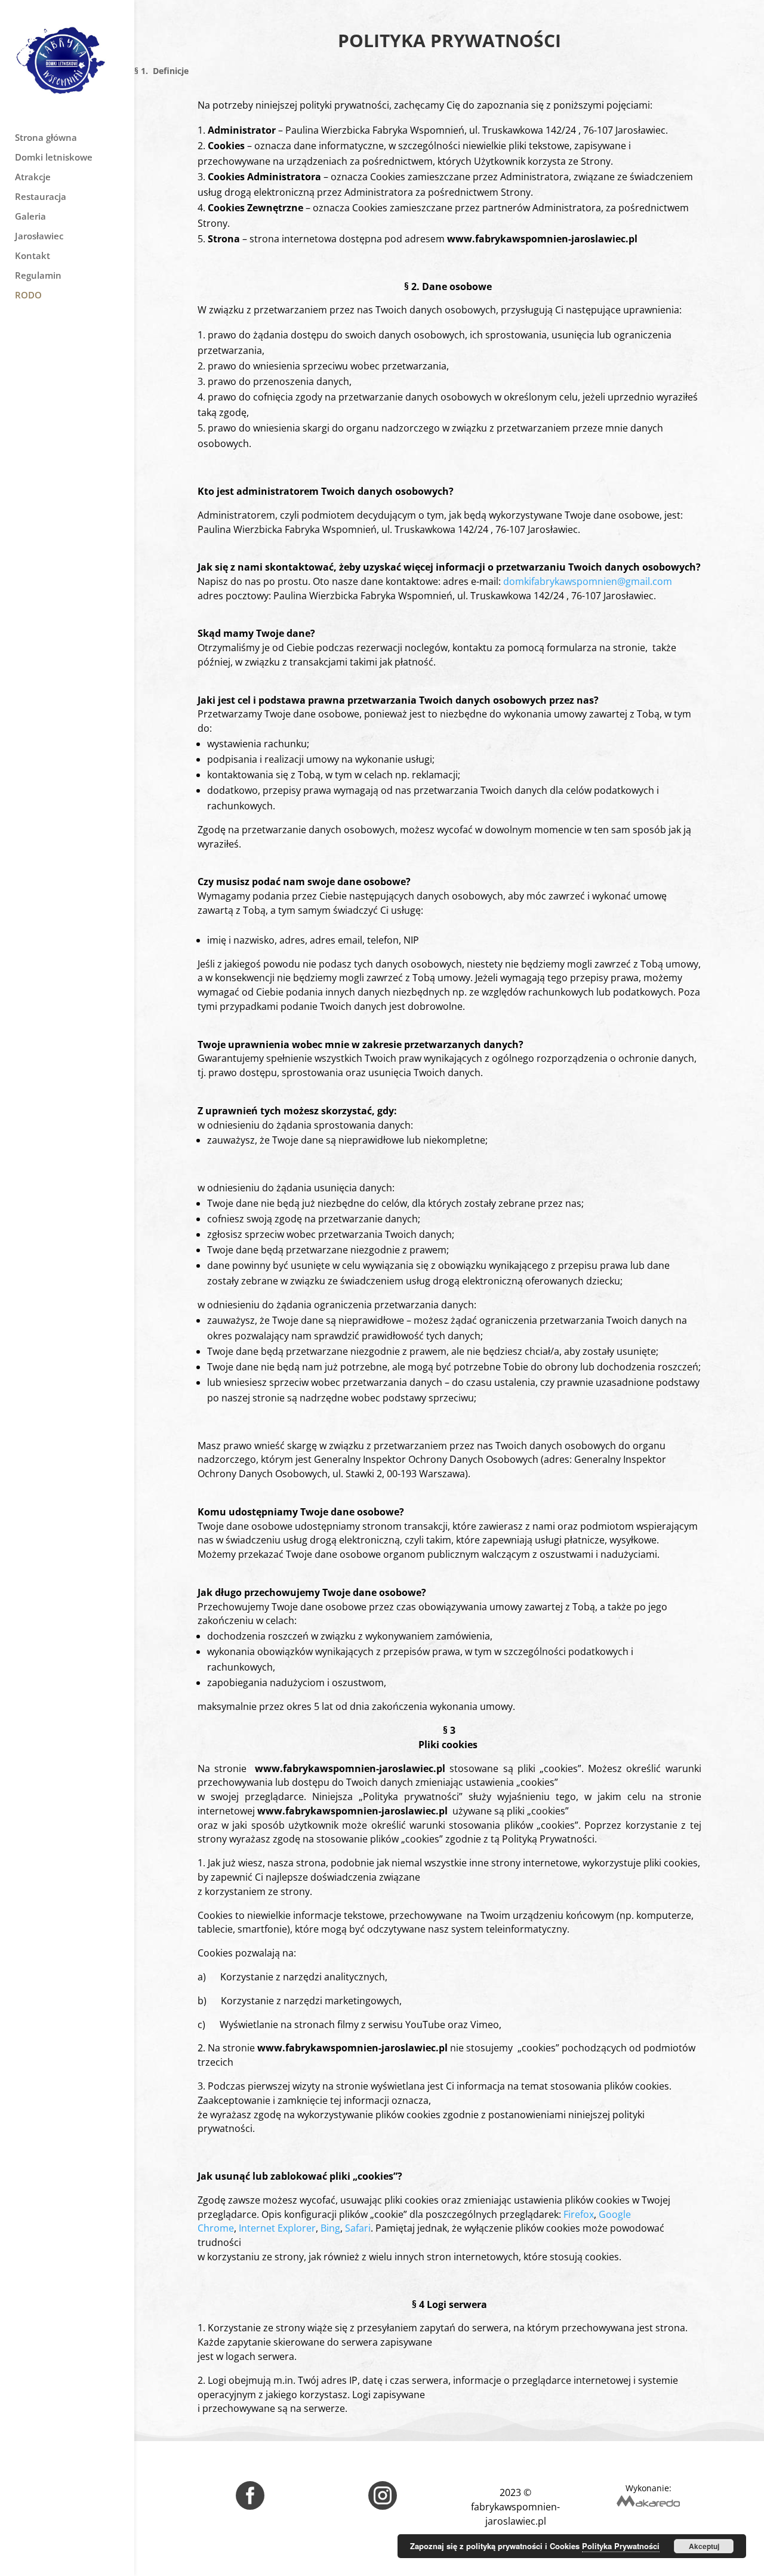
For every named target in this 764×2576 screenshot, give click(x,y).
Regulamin (38, 276)
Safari (358, 2228)
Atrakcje (33, 178)
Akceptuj (704, 2546)
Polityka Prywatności (621, 2546)
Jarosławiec (39, 237)
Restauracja (41, 197)
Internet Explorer (277, 2228)
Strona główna (46, 138)
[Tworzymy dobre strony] (648, 2504)
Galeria (30, 217)
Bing (330, 2228)
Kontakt (33, 256)
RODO (28, 296)
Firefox (579, 2214)
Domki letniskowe (54, 158)
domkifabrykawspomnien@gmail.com (588, 581)
